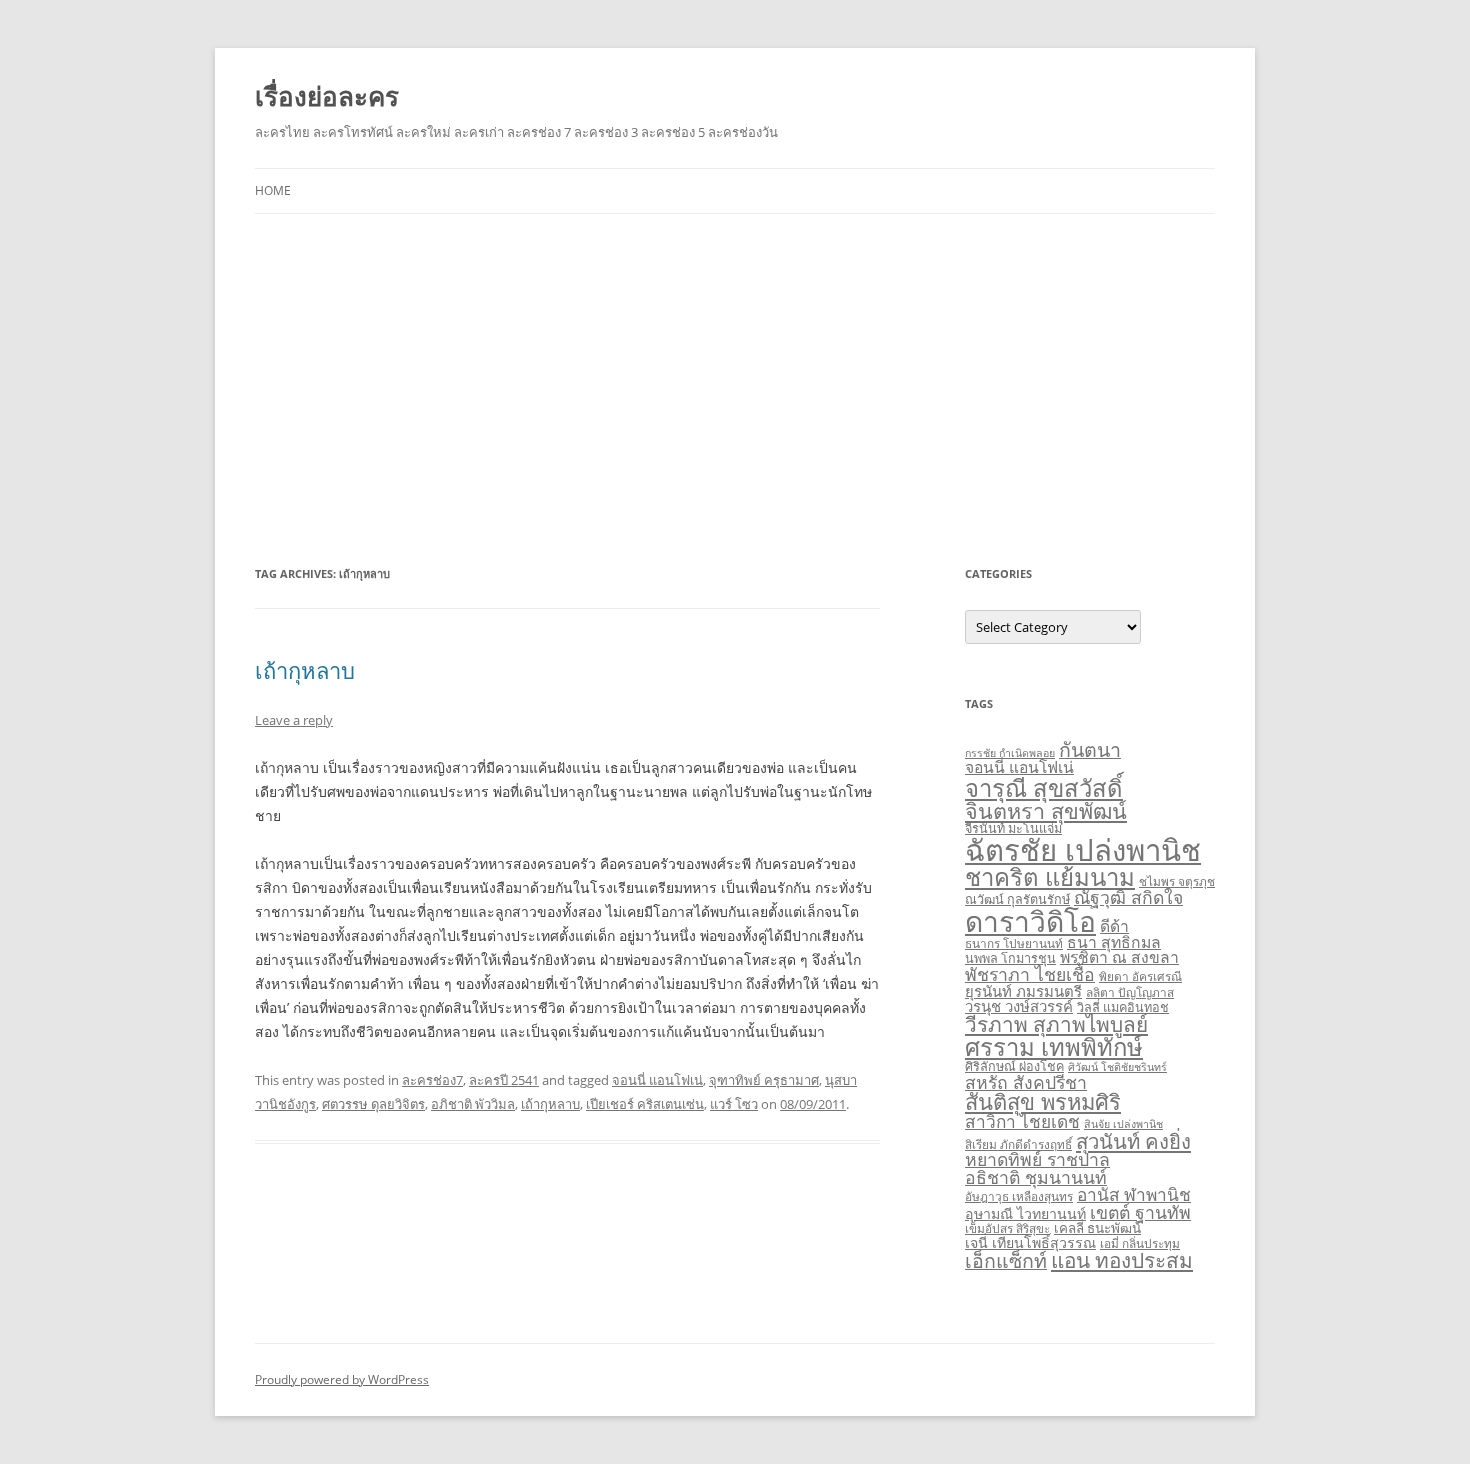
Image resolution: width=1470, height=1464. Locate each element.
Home (273, 190)
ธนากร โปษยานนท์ (1014, 943)
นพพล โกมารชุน (1010, 958)
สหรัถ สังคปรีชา (1026, 1082)
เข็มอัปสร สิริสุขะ (1007, 1228)
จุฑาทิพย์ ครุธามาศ (764, 1080)
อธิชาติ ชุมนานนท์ (1036, 1177)
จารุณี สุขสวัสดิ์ (1044, 787)
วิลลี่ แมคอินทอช (1123, 1007)
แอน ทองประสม (1122, 1260)
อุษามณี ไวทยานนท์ (1025, 1213)
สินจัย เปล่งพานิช (1123, 1124)
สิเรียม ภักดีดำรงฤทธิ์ (1018, 1144)
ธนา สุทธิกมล (1114, 942)
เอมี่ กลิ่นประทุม (1140, 1243)
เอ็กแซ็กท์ (1006, 1260)
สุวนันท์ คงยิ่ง (1133, 1141)
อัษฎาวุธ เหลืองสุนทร (1019, 1196)
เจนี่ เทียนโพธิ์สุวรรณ (1030, 1242)
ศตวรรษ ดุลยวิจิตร (373, 1104)
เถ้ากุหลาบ (305, 670)
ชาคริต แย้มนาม (1050, 876)
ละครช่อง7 (432, 1080)
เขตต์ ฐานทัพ (1140, 1212)
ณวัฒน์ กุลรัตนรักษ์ (1017, 899)
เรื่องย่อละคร (327, 96)
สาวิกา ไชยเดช (1022, 1121)
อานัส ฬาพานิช (1134, 1194)
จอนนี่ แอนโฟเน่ (657, 1080)
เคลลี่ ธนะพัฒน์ (1097, 1228)
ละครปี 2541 (504, 1080)
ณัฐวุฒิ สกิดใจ (1128, 897)
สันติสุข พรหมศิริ (1043, 1101)
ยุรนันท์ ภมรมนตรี (1023, 991)
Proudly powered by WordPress (342, 1379)
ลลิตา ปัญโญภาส (1130, 992)
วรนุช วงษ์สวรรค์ (1019, 1006)
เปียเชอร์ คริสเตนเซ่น (645, 1104)
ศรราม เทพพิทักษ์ (1054, 1046)
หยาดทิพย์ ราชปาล (1037, 1159)
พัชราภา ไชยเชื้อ (1030, 974)
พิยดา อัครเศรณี (1140, 976)
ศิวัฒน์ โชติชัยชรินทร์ (1117, 1067)
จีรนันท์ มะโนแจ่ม (1013, 828)
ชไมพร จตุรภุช (1177, 881)
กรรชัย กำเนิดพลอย (1010, 753)
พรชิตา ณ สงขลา (1119, 957)
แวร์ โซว (734, 1104)
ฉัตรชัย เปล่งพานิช (1083, 850)
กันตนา (1090, 749)
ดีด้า (1114, 926)
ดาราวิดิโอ (1030, 921)
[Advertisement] (735, 388)
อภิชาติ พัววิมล (473, 1104)
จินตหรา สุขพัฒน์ (1046, 810)
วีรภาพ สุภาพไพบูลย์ (1056, 1024)
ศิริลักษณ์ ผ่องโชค (1014, 1066)
